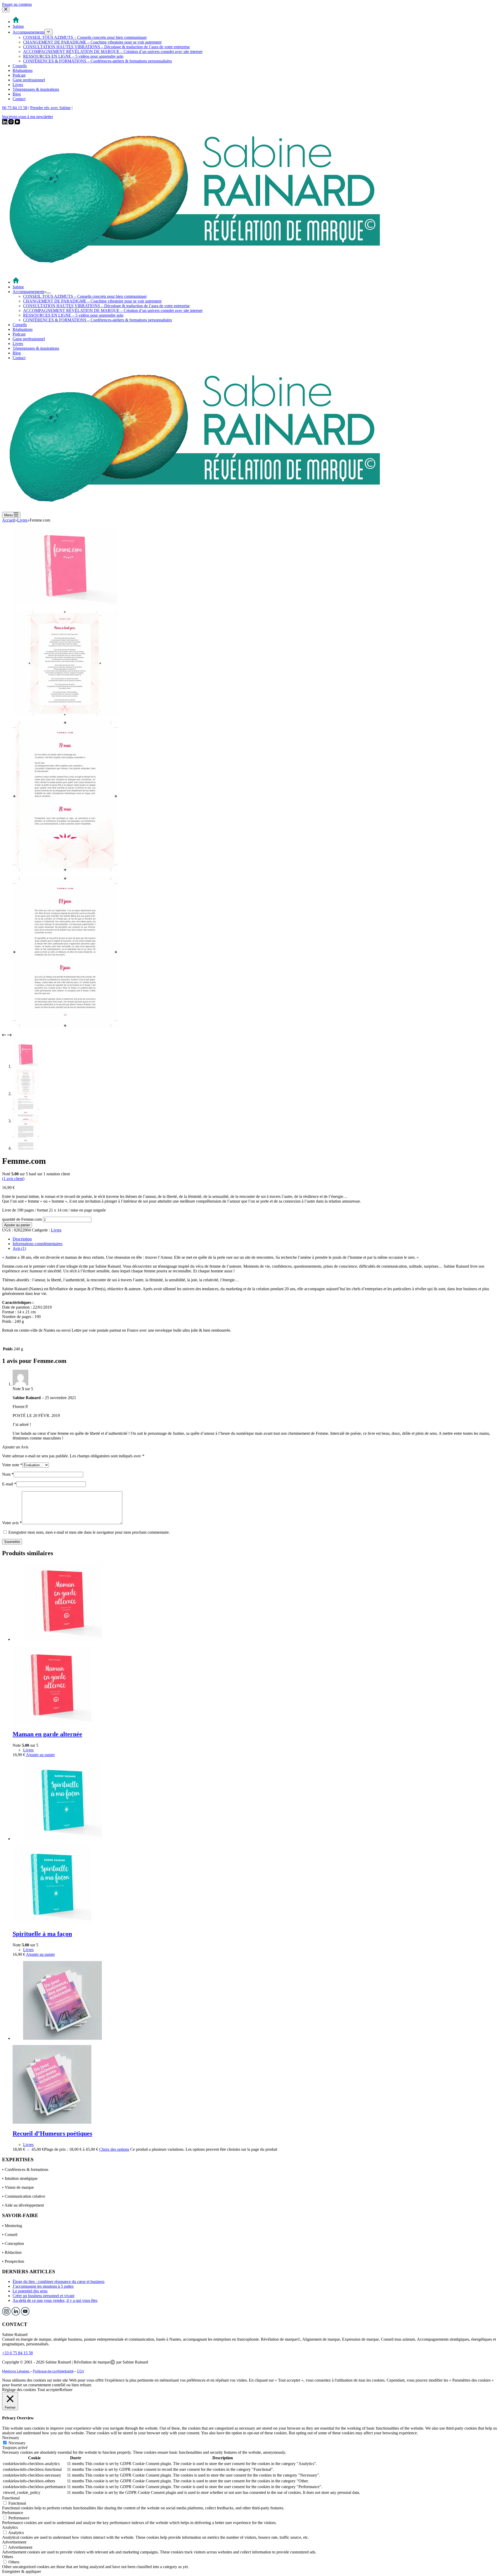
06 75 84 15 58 (15, 108)
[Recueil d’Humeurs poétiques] (62, 2038)
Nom (8, 1474)
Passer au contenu (17, 4)
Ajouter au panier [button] (40, 1755)
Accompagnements (28, 292)
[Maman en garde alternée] (62, 1639)
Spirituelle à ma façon (42, 1934)
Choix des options (114, 2149)
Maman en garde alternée (47, 1734)
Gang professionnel (29, 339)
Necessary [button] (11, 2438)
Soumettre (12, 1542)
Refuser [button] (66, 2390)
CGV (81, 2371)
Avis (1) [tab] (19, 1248)
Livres (18, 344)
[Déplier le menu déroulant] (49, 293)
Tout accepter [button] (48, 2390)
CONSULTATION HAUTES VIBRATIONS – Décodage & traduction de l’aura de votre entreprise (106, 306)
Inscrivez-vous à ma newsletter (28, 117)
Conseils (20, 325)
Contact (19, 358)
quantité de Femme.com (22, 1219)
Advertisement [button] (14, 2542)
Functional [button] (11, 2498)
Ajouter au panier (17, 1225)
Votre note (12, 1465)
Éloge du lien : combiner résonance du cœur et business (59, 2282)
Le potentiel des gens (30, 2291)
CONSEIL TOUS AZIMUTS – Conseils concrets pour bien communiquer (85, 296)
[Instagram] (12, 123)
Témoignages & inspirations (36, 348)
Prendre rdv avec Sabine (50, 108)
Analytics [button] (10, 2527)
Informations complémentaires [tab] (38, 1244)
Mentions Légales (16, 2371)
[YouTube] (17, 123)
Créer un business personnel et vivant (43, 2296)
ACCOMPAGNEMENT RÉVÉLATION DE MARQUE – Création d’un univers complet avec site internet (113, 310)
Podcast (19, 334)
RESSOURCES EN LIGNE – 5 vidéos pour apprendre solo (73, 315)
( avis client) (13, 1179)
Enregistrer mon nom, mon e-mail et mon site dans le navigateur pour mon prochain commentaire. (89, 1532)
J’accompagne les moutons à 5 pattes (43, 2286)
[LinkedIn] (5, 123)
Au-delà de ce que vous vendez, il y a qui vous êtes (55, 2300)
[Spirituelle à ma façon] (62, 1839)
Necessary (17, 2443)
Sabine (18, 287)
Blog (17, 353)
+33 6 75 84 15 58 (17, 2353)
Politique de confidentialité (53, 2371)
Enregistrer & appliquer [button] (22, 2571)
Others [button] (8, 2557)
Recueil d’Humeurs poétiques (52, 2133)
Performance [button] (13, 2513)
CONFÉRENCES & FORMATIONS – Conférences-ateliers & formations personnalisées (98, 320)
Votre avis (12, 1523)
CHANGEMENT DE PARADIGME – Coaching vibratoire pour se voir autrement (92, 301)
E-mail (9, 1484)
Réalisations (23, 329)
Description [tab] (22, 1239)
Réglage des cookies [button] (19, 2390)
